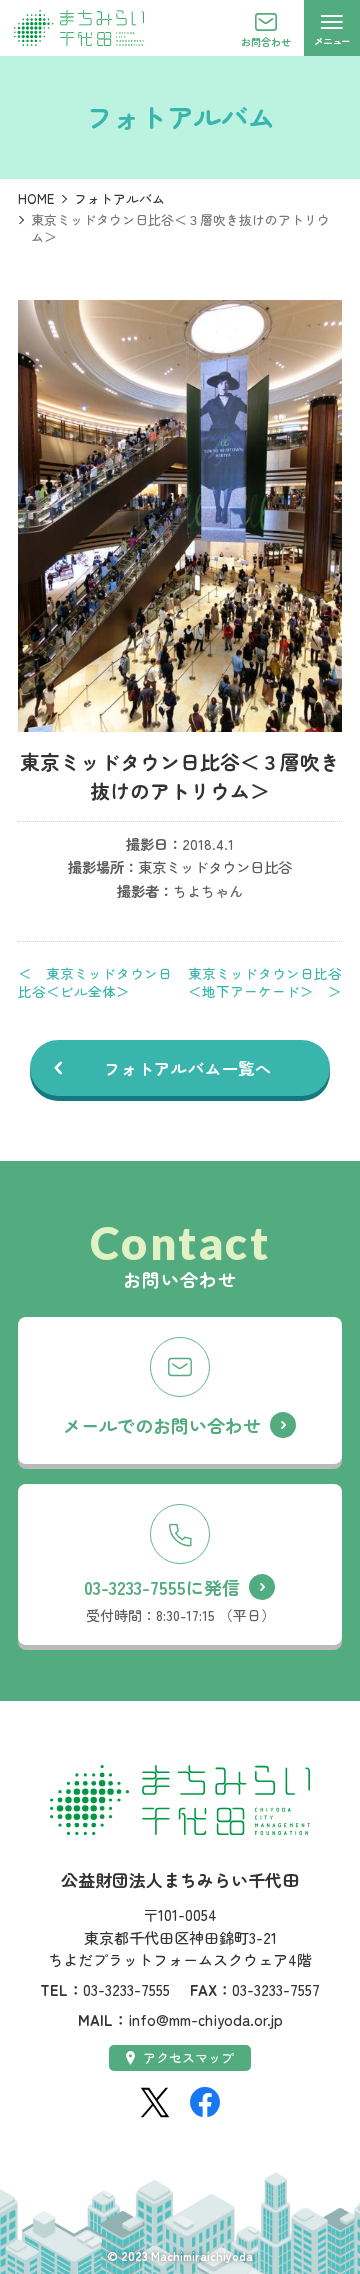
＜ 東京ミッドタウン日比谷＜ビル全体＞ (95, 982)
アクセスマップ (188, 2057)
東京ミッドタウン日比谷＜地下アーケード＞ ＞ (265, 982)
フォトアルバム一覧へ (188, 1068)
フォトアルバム (119, 198)
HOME (36, 198)
